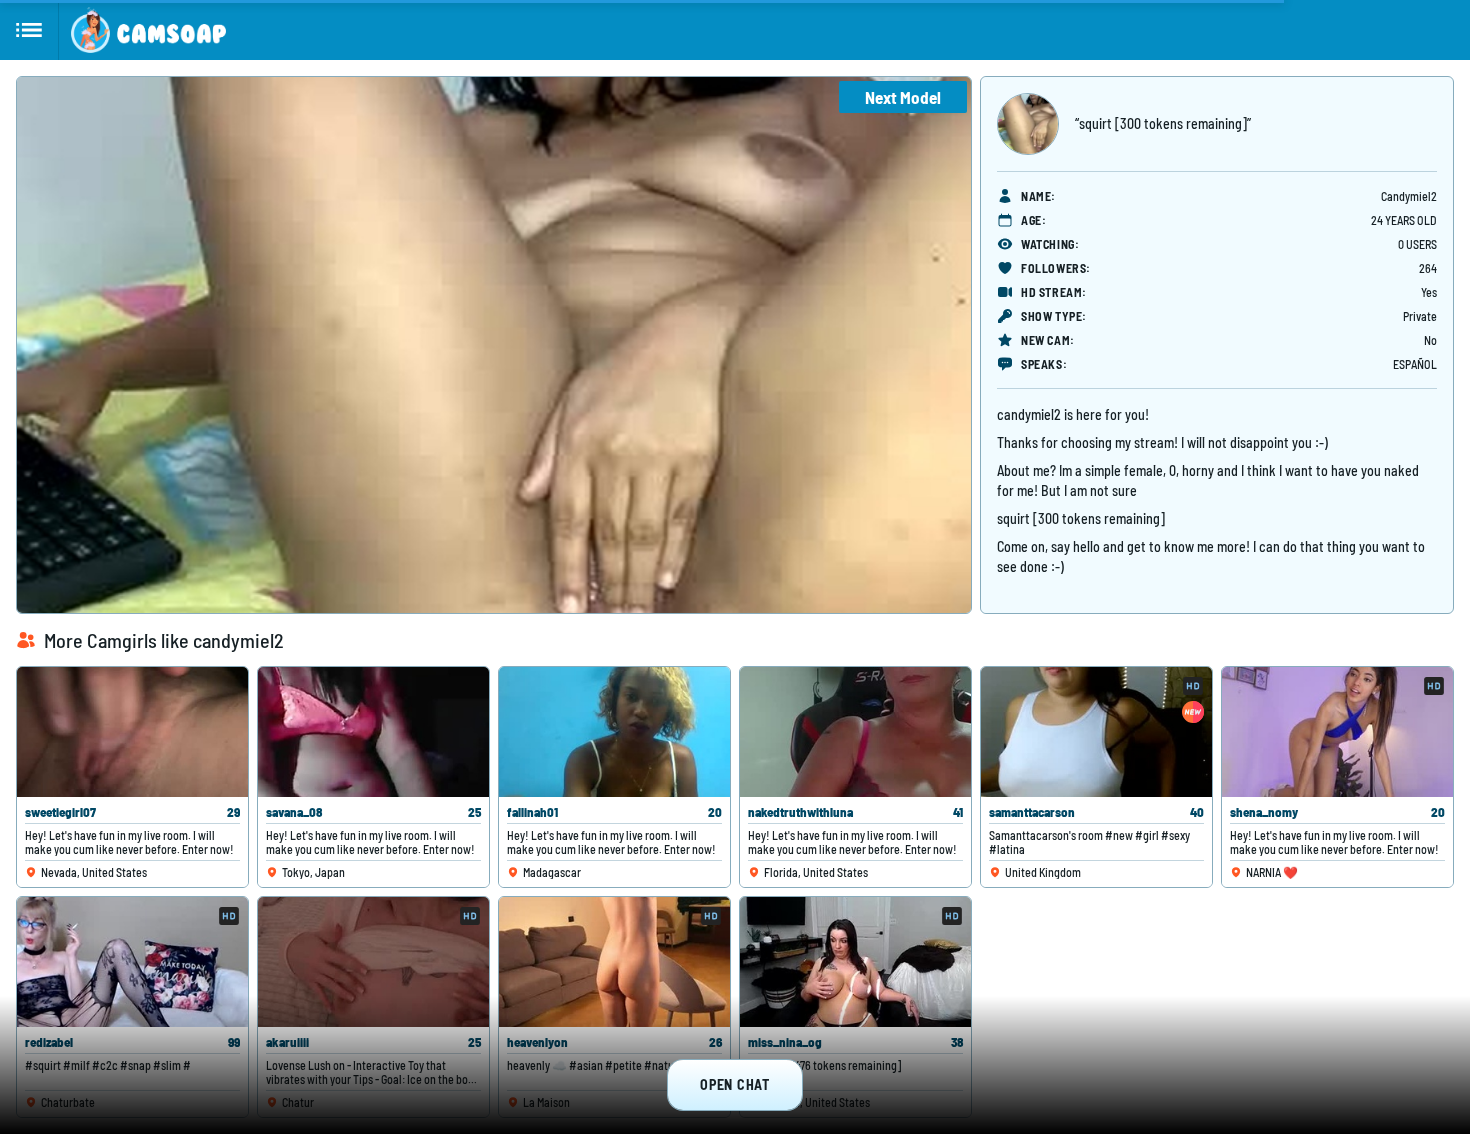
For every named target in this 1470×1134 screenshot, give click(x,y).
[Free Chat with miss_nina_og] (855, 962)
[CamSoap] (148, 30)
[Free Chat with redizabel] (132, 962)
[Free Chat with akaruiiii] (373, 962)
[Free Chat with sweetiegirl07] (132, 732)
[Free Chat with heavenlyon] (614, 962)
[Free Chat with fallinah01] (614, 732)
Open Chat (734, 1084)
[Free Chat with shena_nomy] (1337, 732)
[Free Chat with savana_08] (373, 732)
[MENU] (29, 30)
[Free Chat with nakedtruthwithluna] (855, 732)
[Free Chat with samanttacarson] (1096, 732)
